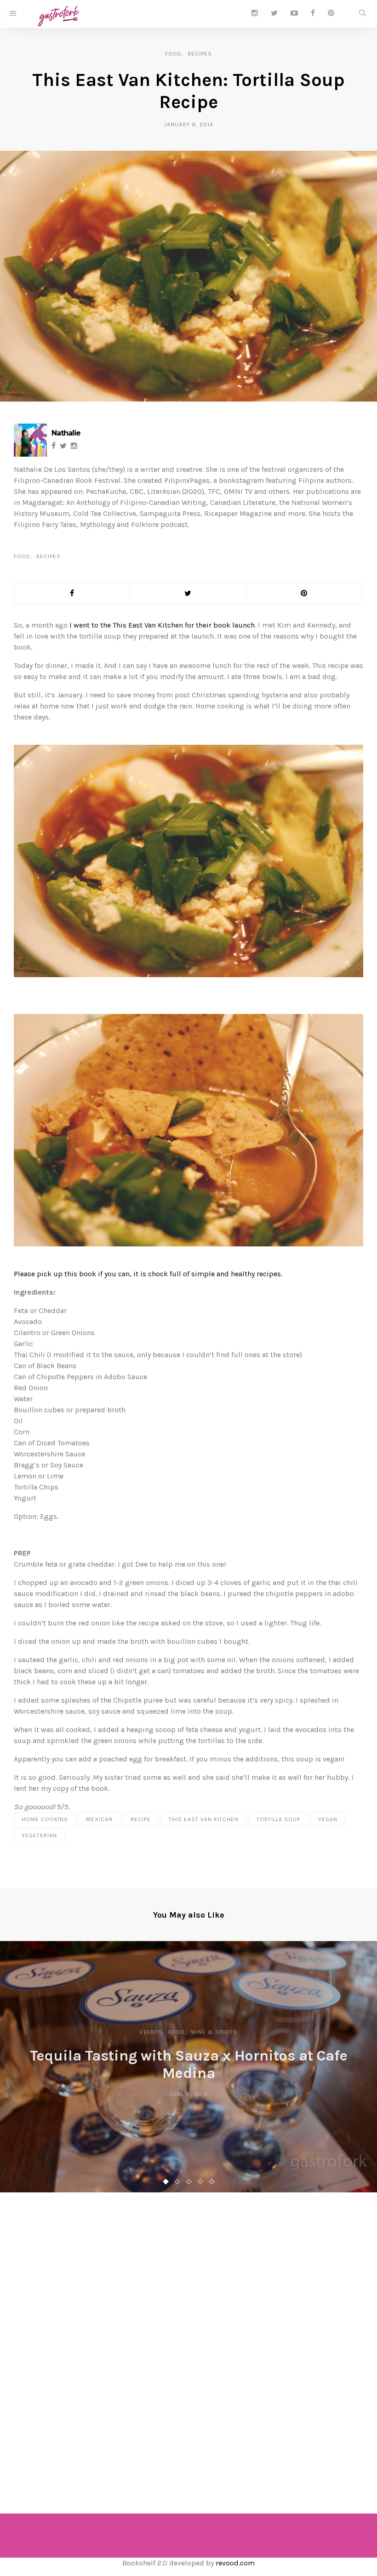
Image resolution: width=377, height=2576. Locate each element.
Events (151, 2032)
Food (173, 54)
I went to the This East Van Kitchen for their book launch (162, 625)
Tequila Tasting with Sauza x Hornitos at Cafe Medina (189, 2064)
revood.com (235, 2563)
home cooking (45, 1819)
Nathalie (66, 433)
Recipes (200, 54)
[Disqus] (188, 2340)
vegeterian (39, 1835)
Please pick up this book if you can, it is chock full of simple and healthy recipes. (148, 1274)
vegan (328, 1819)
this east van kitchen (204, 1819)
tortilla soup (278, 1819)
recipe (141, 1819)
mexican (99, 1819)
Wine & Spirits (214, 2032)
